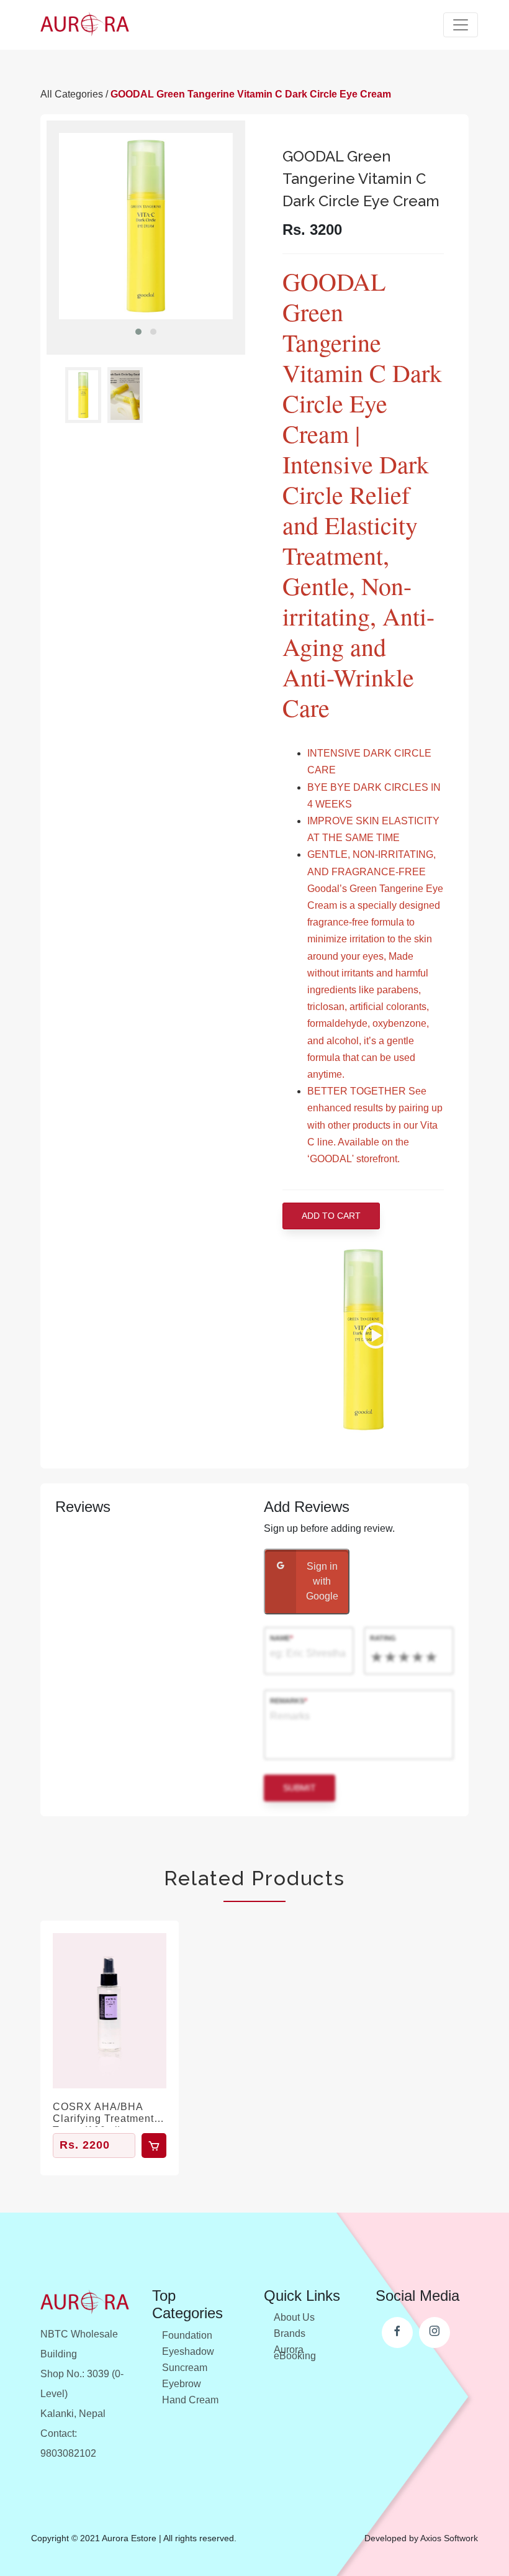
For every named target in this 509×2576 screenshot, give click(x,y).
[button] (138, 332)
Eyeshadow (188, 2351)
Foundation (187, 2335)
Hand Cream (190, 2400)
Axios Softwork (449, 2538)
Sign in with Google (322, 1581)
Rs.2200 (85, 2145)
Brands (290, 2333)
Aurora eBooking (295, 2353)
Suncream (185, 2368)
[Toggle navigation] (461, 25)
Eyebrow (182, 2384)
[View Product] (110, 2011)
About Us (294, 2317)
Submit (300, 1788)
